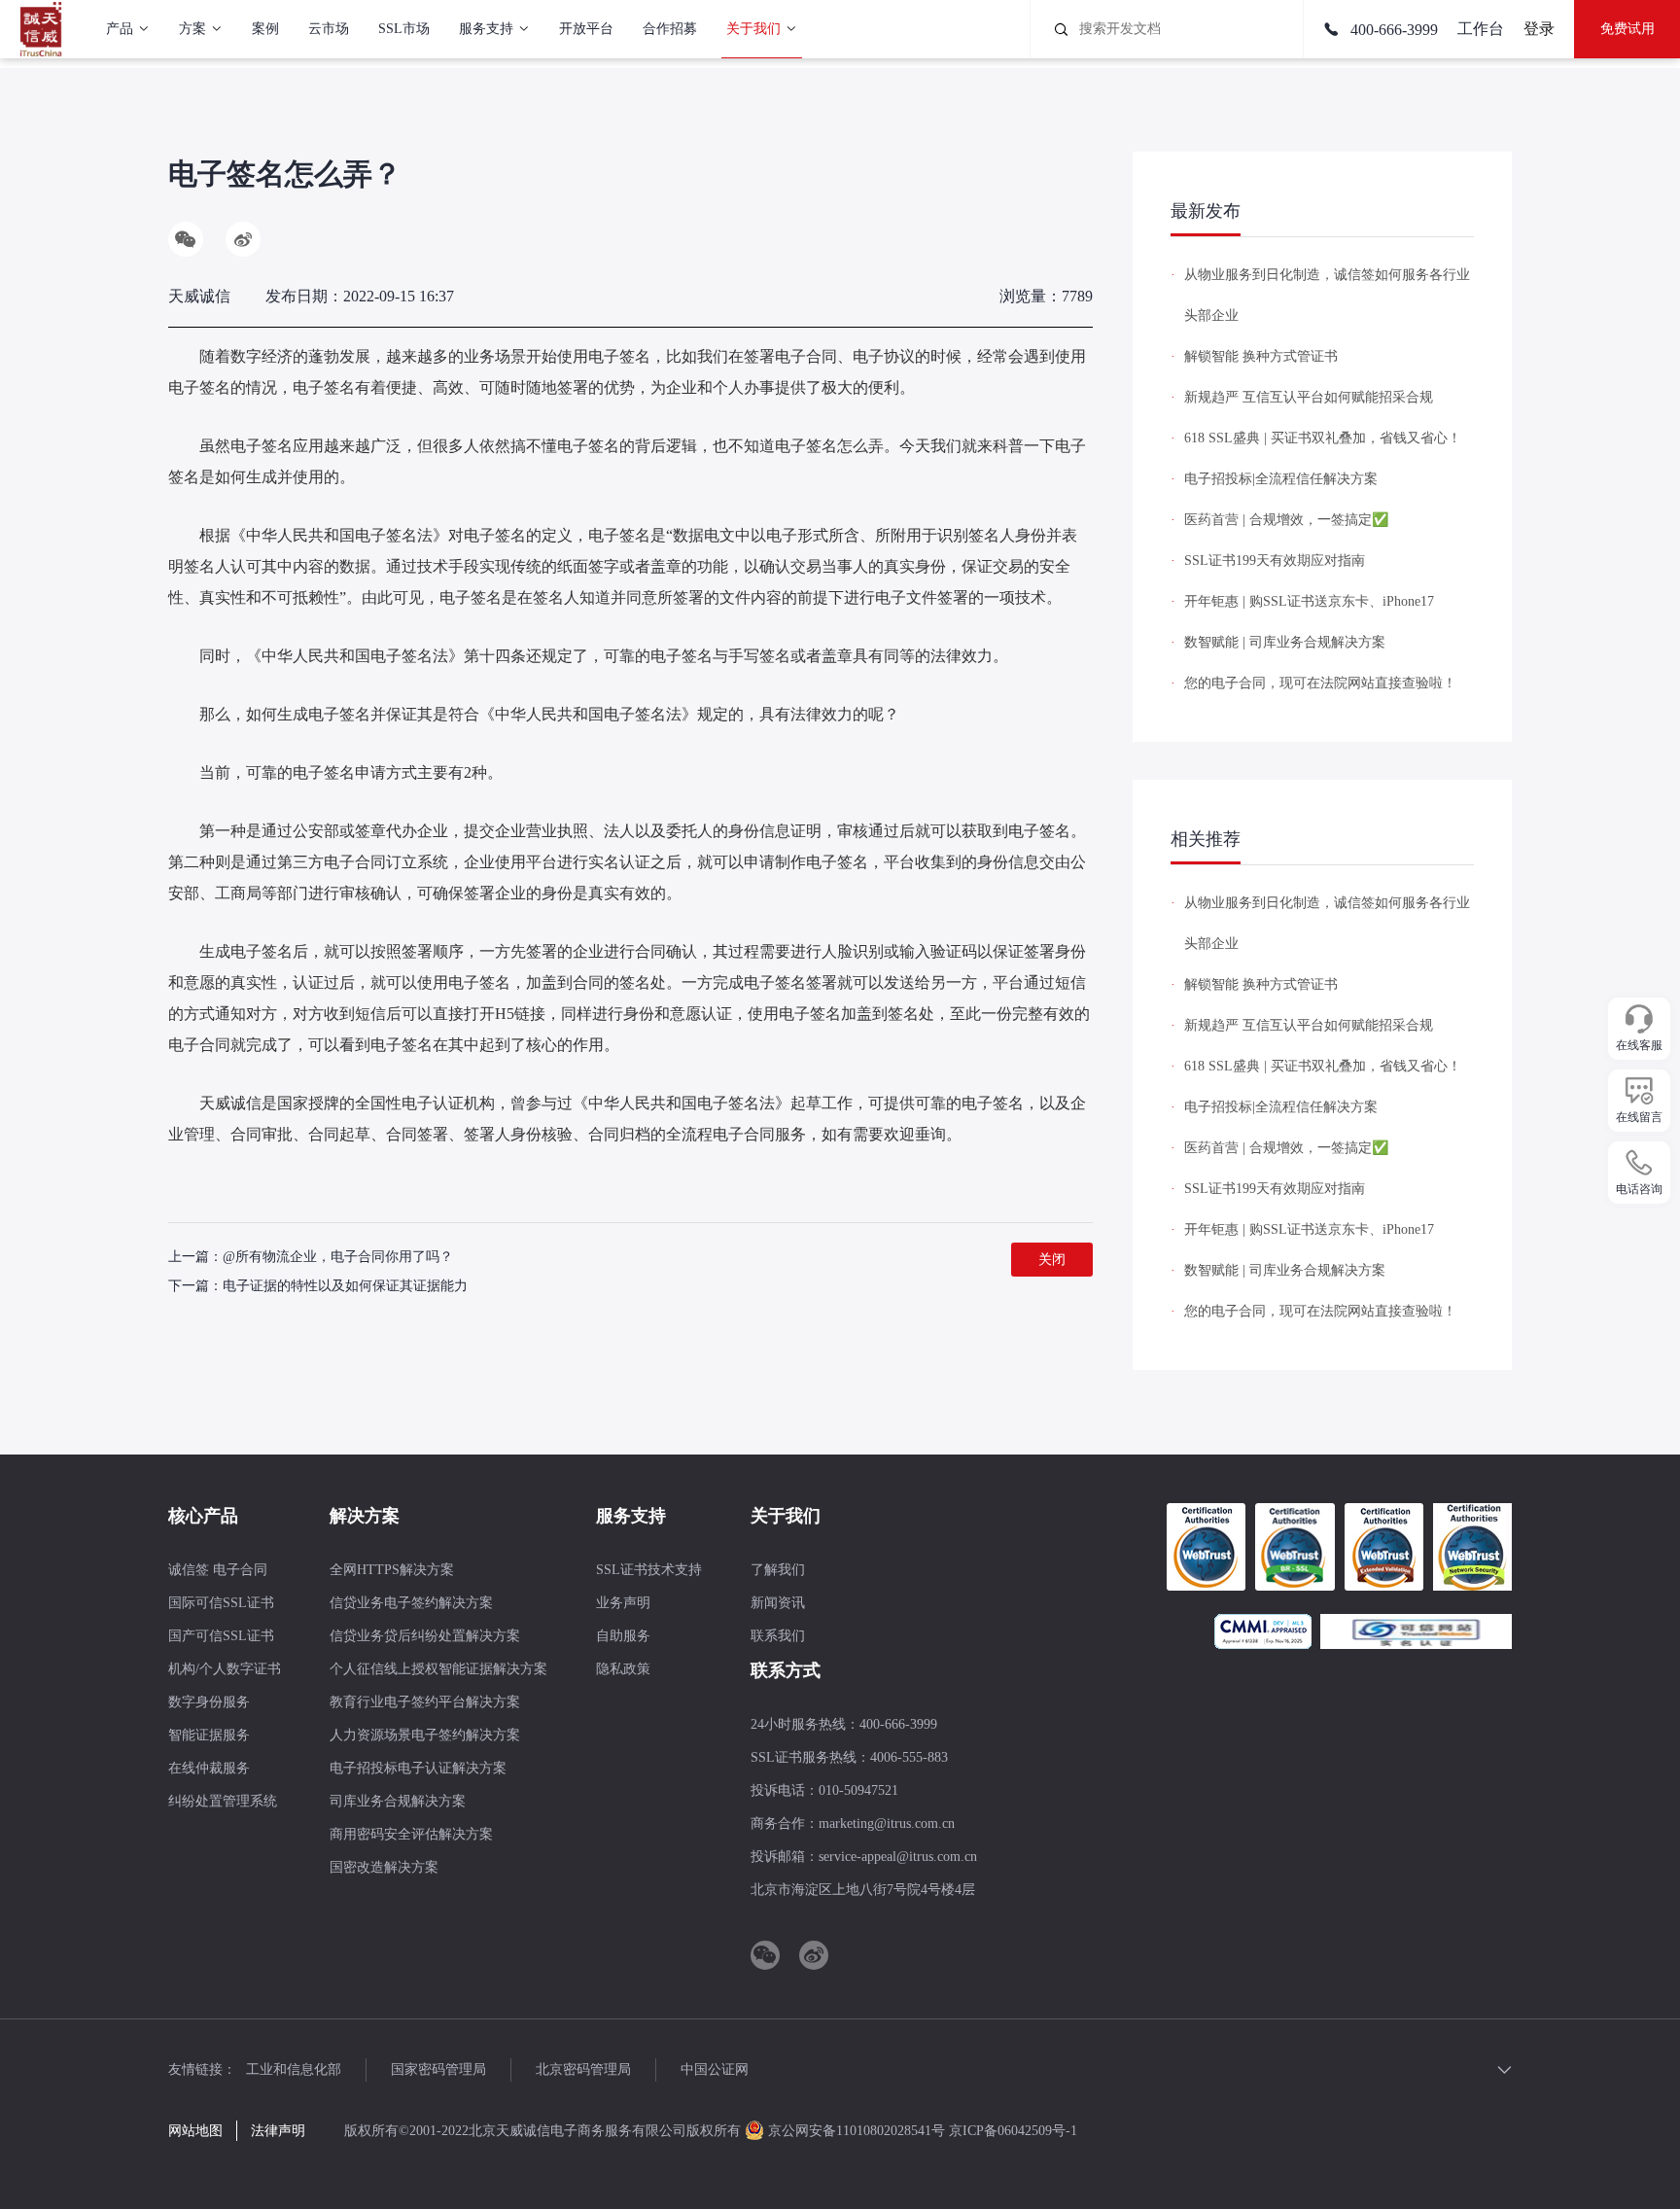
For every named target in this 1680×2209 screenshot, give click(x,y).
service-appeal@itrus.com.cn (898, 1857)
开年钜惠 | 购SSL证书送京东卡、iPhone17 (1309, 601)
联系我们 (778, 1636)
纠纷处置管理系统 (223, 1801)
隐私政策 (623, 1669)
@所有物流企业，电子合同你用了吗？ (338, 1257)
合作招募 (670, 29)
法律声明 (278, 2131)
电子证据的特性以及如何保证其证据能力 (345, 1286)
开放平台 (586, 29)
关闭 (1052, 1260)
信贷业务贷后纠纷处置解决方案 (425, 1636)
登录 (1539, 29)
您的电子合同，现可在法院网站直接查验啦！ (1320, 683)
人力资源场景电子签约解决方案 (425, 1735)
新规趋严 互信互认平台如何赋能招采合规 (1309, 397)
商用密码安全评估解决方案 (411, 1834)
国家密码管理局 (438, 2069)
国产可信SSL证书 (221, 1636)
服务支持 (486, 29)
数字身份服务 (209, 1702)
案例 (265, 29)
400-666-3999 (1392, 30)
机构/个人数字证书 (225, 1669)
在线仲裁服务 (209, 1768)
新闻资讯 (778, 1603)
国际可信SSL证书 (221, 1603)
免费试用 (1627, 29)
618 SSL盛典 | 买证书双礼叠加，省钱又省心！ (1323, 438)
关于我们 (753, 29)
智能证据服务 (209, 1735)
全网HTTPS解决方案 (392, 1570)
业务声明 (623, 1603)
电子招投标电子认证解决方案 (418, 1768)
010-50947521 (858, 1790)
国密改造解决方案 (384, 1867)
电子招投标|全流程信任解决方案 (1281, 479)
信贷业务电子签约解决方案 (411, 1603)
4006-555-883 (909, 1757)
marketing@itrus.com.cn (887, 1823)
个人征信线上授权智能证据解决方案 (438, 1669)
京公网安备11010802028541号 (857, 2131)
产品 (120, 29)
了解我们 (778, 1570)
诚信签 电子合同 (218, 1570)
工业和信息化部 (294, 2069)
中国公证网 (715, 2069)
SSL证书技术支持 (649, 1570)
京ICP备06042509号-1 (1013, 2131)
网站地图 (195, 2131)
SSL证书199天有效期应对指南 (1275, 561)
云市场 (329, 29)
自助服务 (623, 1636)
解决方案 (365, 1516)
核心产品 (203, 1516)
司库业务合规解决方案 (398, 1801)
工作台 (1481, 29)
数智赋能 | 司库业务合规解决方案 (1285, 642)
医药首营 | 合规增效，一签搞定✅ (1286, 520)
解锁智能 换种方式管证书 (1261, 356)
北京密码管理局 (583, 2069)
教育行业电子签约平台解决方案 (425, 1702)
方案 (192, 29)
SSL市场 (404, 29)
